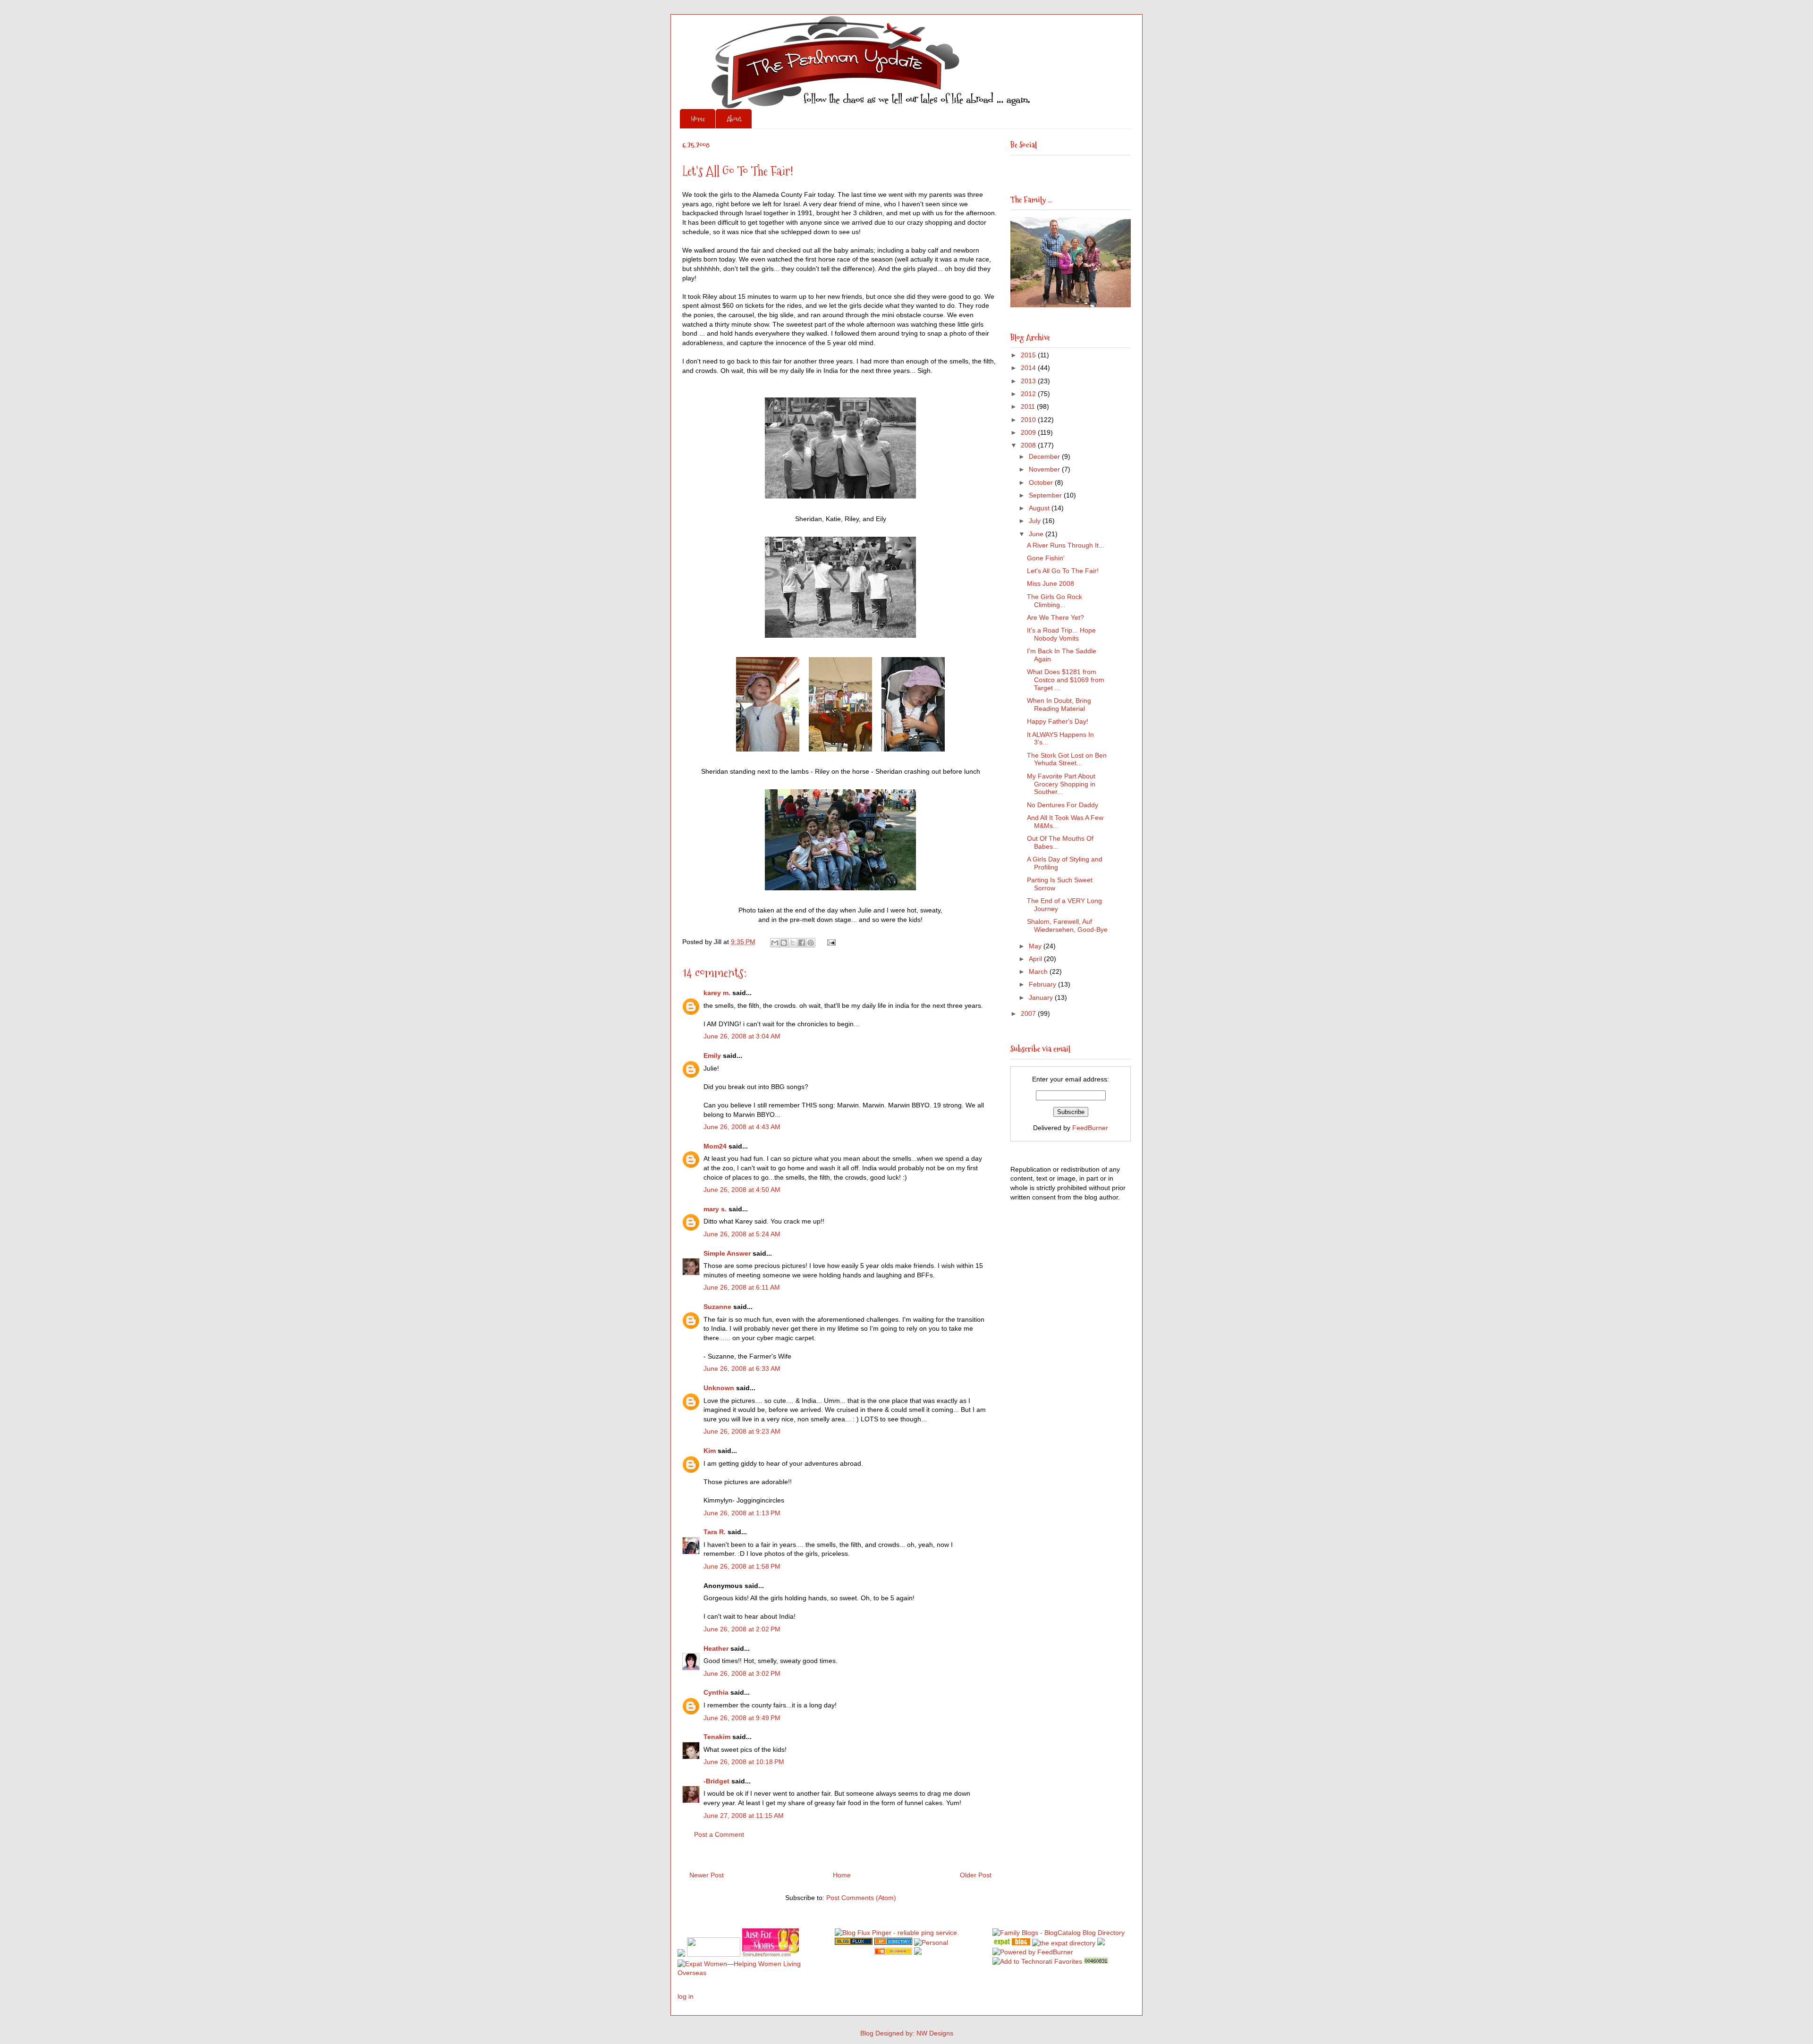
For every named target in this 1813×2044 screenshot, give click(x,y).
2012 (1029, 394)
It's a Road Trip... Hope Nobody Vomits (1061, 634)
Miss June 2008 (1051, 583)
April (1036, 959)
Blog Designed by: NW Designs (907, 2033)
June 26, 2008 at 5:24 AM (742, 1234)
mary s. (715, 1209)
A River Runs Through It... (1066, 545)
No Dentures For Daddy (1063, 805)
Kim (710, 1451)
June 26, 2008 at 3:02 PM (742, 1673)
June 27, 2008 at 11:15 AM (744, 1816)
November (1045, 469)
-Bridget (716, 1781)
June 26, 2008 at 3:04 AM (742, 1036)
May (1036, 946)
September (1046, 495)
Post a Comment (719, 1834)
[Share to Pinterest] (811, 943)
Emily (712, 1056)
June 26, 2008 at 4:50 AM (742, 1190)
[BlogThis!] (784, 943)
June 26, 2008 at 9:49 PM (742, 1718)
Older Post (976, 1875)
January (1042, 997)
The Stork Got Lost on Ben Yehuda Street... (1067, 759)
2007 (1029, 1014)
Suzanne (717, 1307)
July (1036, 521)
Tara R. (715, 1532)
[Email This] (775, 943)
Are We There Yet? (1055, 617)
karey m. (717, 993)
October (1042, 482)
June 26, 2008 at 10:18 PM (744, 1762)
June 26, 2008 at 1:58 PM (742, 1566)
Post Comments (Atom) (861, 1898)
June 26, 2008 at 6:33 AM (742, 1368)
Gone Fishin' (1046, 558)
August (1040, 508)
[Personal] (931, 1943)
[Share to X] (793, 943)
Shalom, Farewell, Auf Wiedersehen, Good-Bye (1067, 925)
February (1043, 984)
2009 (1029, 432)
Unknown (719, 1388)
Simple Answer (727, 1253)
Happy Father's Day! (1058, 721)
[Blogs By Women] (1101, 1943)
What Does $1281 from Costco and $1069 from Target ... (1066, 680)
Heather (716, 1648)
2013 (1029, 381)
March (1039, 971)
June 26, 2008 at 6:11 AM (742, 1287)
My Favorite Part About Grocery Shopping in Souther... (1061, 784)
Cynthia (716, 1692)
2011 (1029, 406)
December (1045, 456)
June (1037, 534)
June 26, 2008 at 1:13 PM (742, 1513)
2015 (1029, 355)
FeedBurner (1090, 1128)
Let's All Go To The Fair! (1063, 571)
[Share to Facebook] (802, 943)
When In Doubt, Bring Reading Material (1059, 705)
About (734, 119)
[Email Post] (830, 942)
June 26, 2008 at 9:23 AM (742, 1431)
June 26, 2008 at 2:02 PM (742, 1629)
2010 (1029, 420)
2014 (1029, 368)
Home (698, 119)
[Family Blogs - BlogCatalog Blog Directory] (1059, 1933)
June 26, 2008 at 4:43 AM (742, 1127)
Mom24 (715, 1146)
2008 (1029, 445)
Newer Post (707, 1875)
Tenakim (717, 1737)
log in (686, 1996)
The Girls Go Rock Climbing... (1055, 601)
